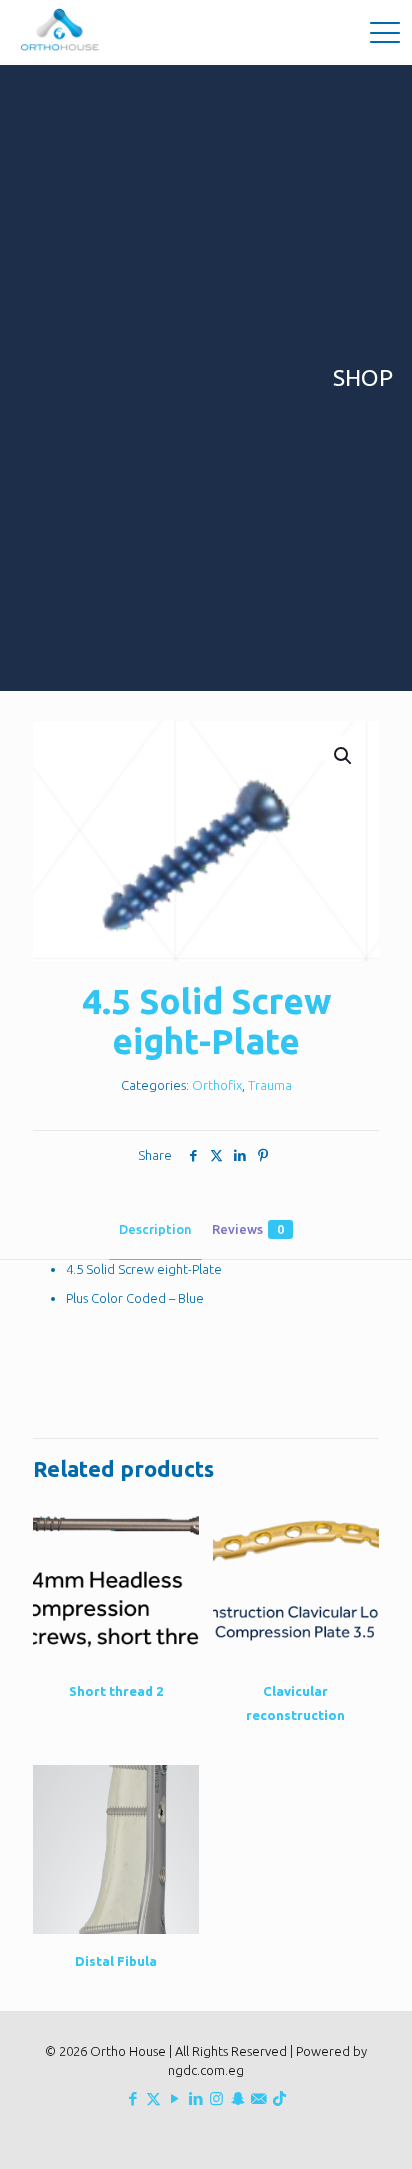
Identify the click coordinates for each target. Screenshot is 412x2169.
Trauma (270, 1085)
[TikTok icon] (279, 2098)
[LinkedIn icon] (195, 2098)
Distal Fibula (116, 1961)
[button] (344, 756)
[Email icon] (258, 2098)
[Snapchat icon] (237, 2098)
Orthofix (217, 1085)
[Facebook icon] (132, 2098)
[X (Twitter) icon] (153, 2098)
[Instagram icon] (216, 2098)
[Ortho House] (62, 30)
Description (155, 1229)
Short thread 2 (116, 1691)
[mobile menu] (385, 30)
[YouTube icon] (174, 2098)
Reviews (248, 1229)
